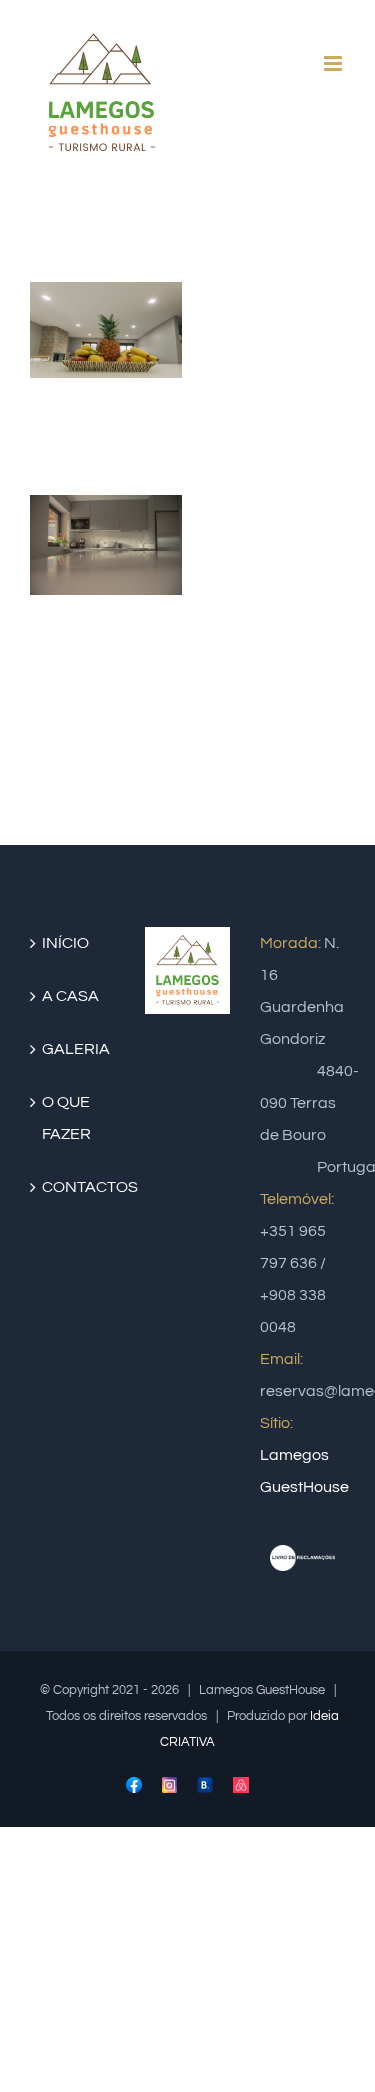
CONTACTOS (73, 1187)
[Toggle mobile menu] (334, 63)
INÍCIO (65, 943)
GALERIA (73, 1049)
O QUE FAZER (66, 1118)
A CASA (70, 996)
